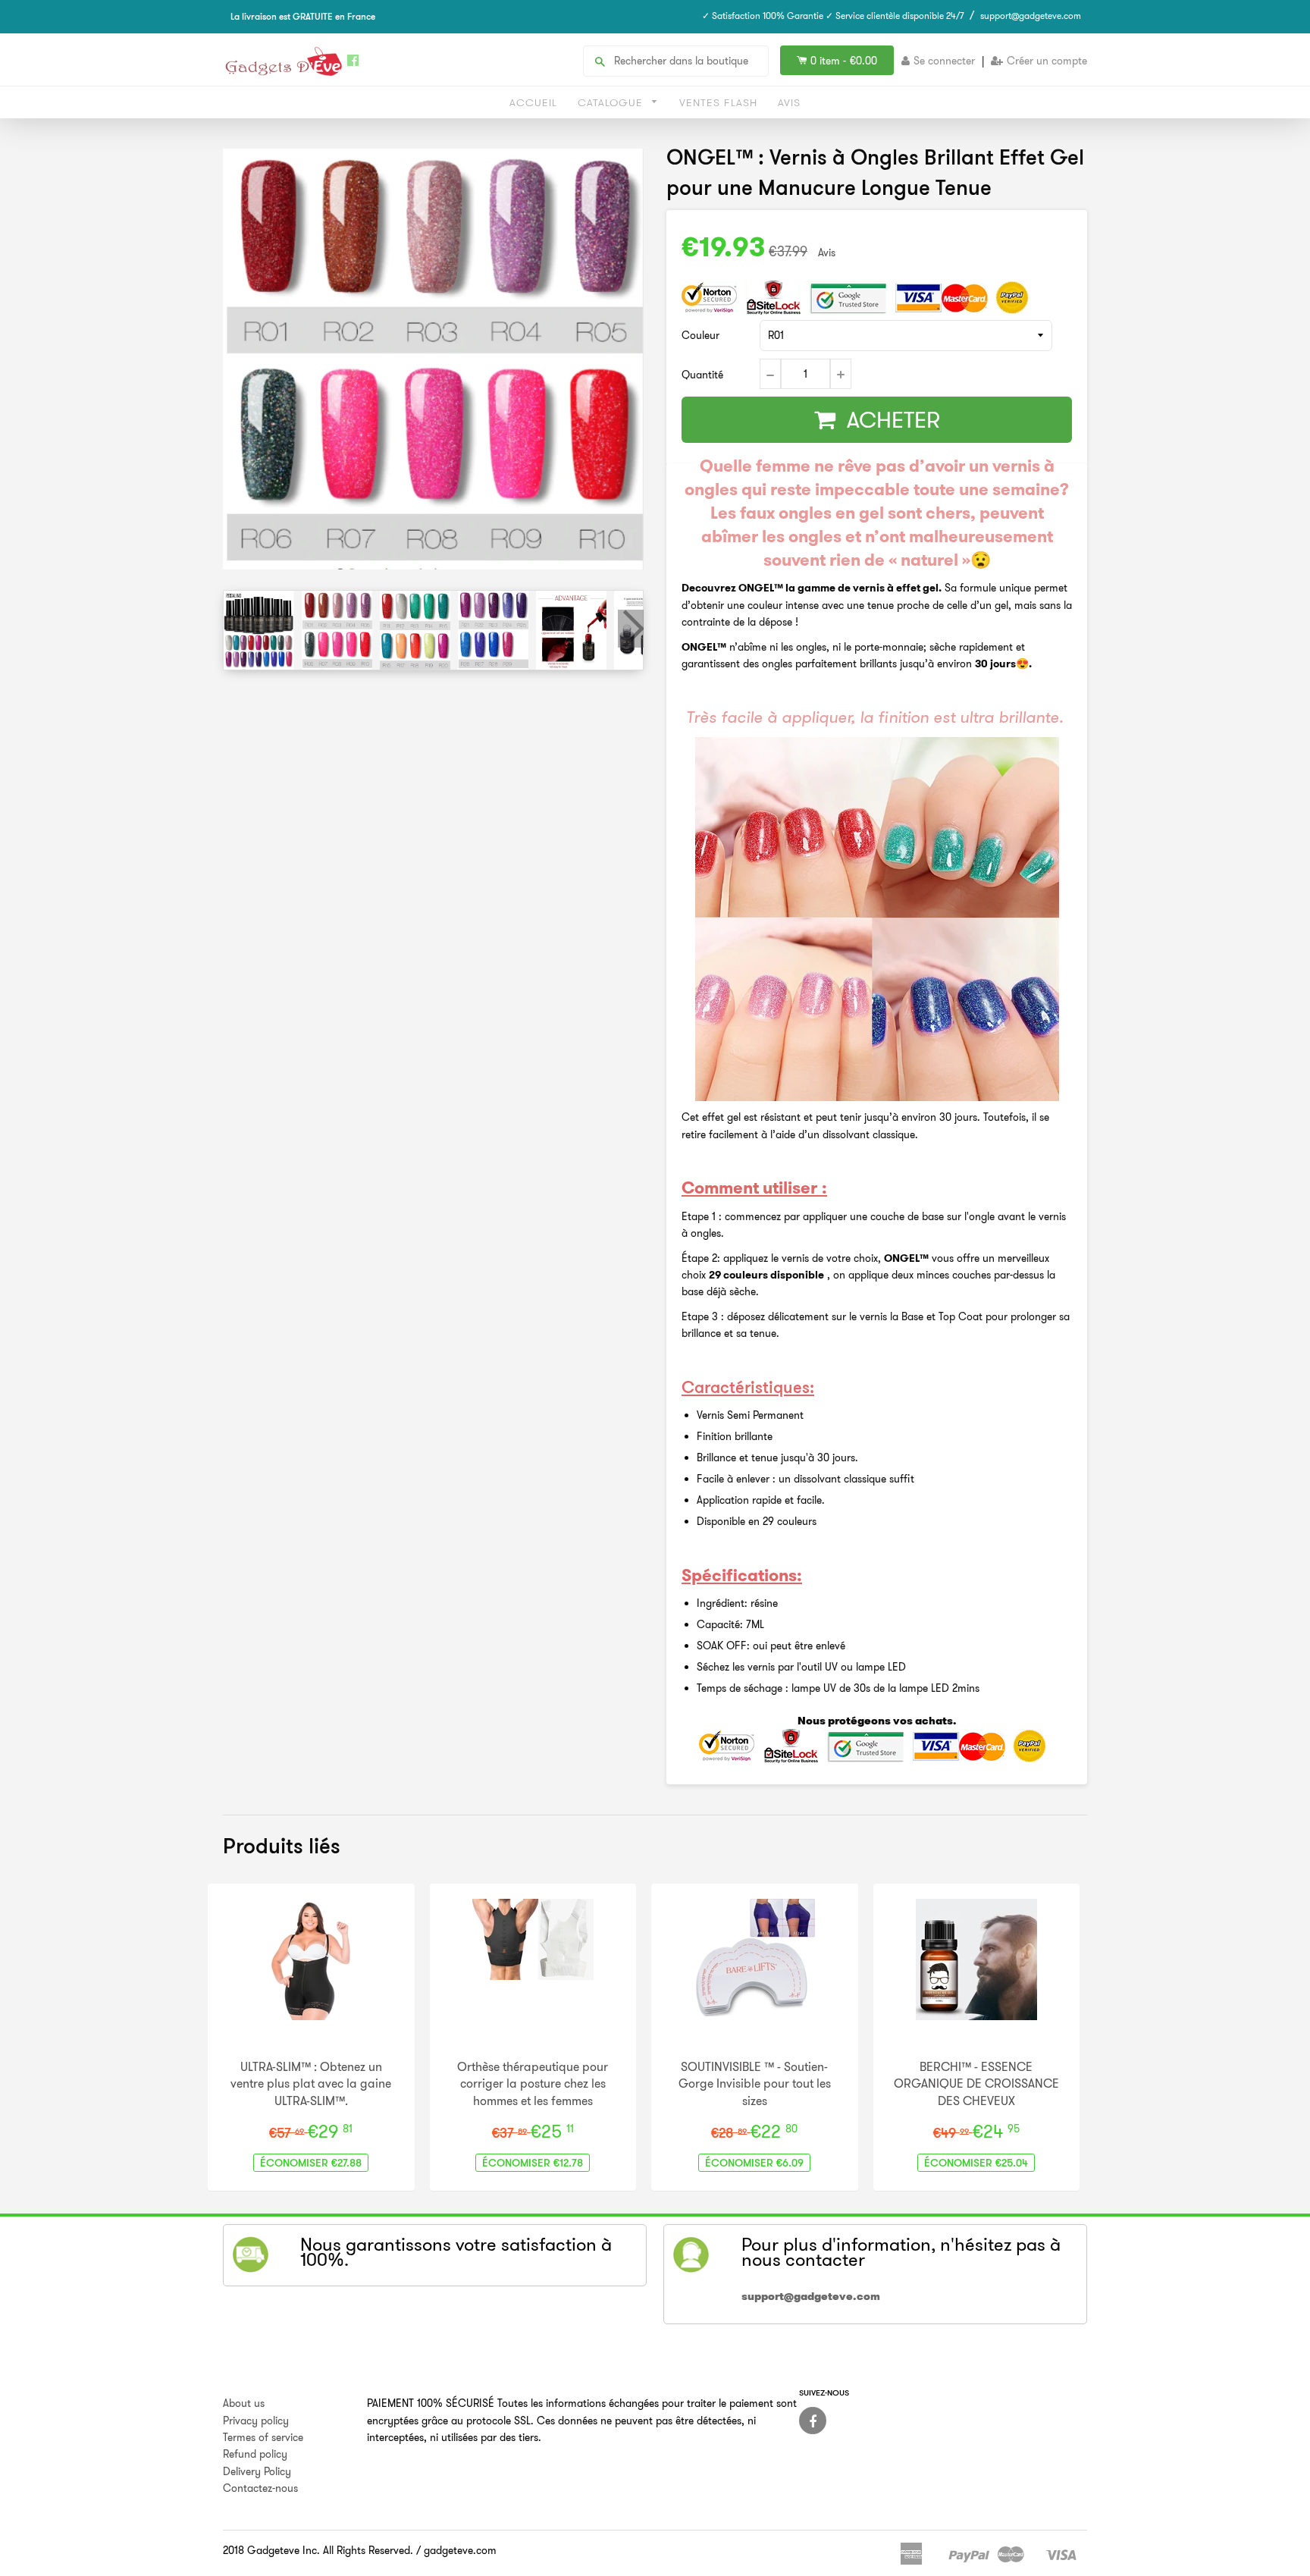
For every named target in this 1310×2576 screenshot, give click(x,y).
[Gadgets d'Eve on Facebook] (813, 2421)
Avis (789, 102)
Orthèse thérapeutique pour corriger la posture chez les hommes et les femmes (533, 2083)
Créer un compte (1047, 61)
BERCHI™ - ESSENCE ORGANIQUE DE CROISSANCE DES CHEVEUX (976, 2083)
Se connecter (944, 61)
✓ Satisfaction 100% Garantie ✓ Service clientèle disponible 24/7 (833, 16)
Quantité (702, 375)
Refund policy (255, 2454)
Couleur (700, 335)
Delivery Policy (257, 2471)
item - (844, 61)
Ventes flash (718, 102)
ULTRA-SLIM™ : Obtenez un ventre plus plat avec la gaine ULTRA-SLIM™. (311, 2083)
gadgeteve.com (460, 2550)
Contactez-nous (260, 2488)
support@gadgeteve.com (1031, 16)
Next (631, 629)
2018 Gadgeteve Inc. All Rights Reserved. (318, 2550)
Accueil (533, 102)
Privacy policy (256, 2421)
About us (244, 2403)
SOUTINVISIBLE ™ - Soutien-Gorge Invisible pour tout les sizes (755, 2083)
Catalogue (612, 102)
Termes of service (263, 2437)
